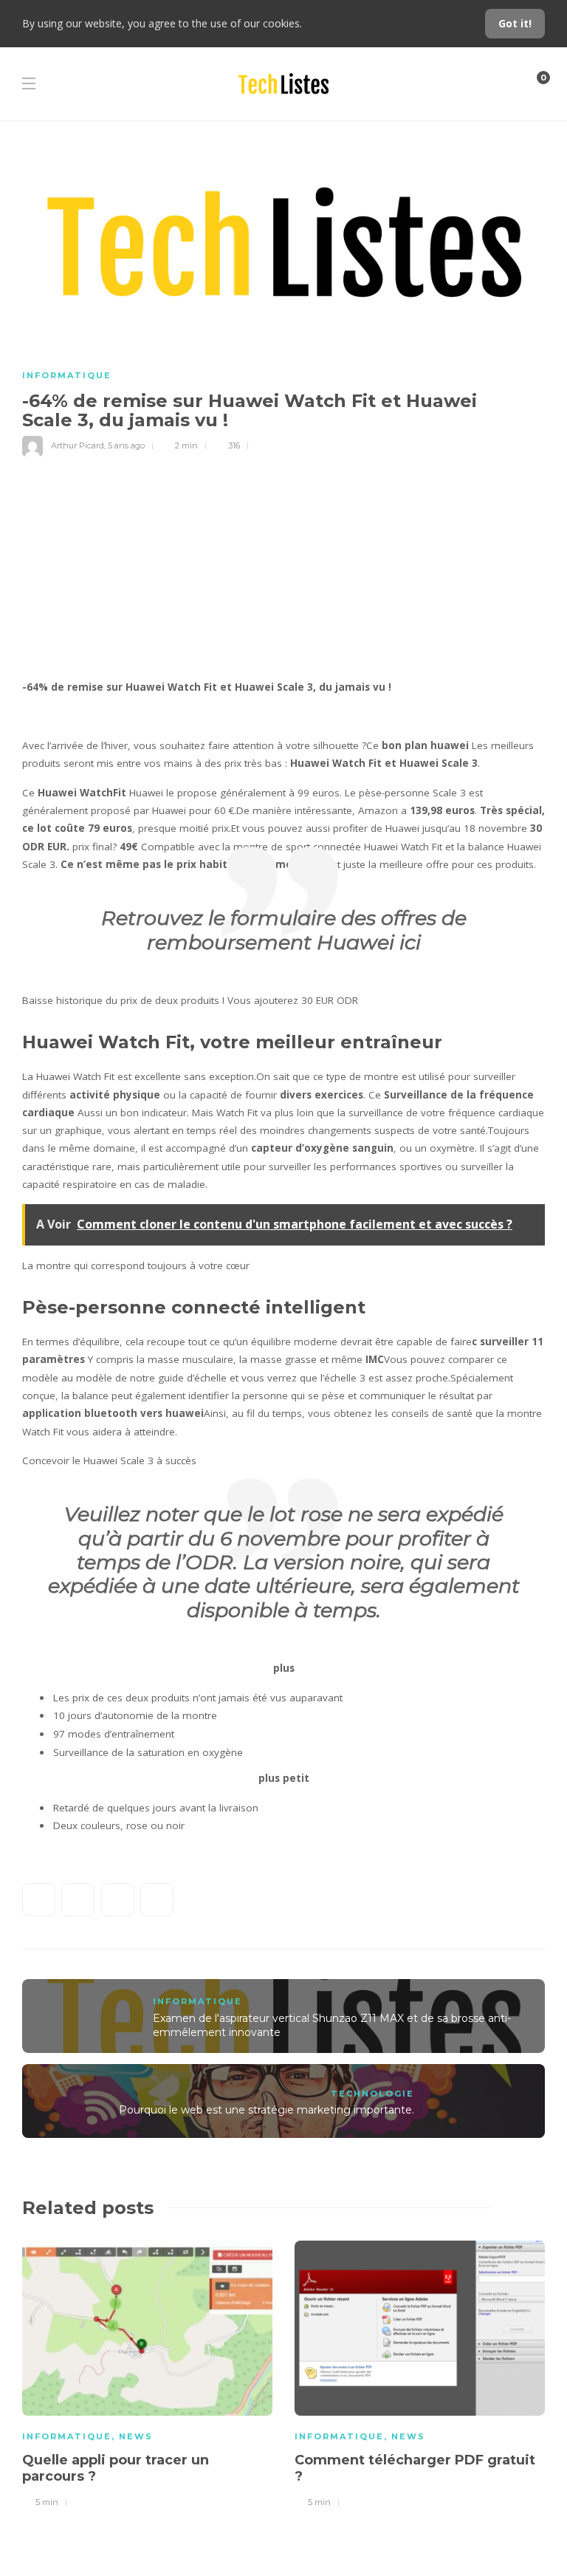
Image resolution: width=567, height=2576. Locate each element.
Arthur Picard (78, 445)
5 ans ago (126, 445)
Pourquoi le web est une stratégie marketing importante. (267, 2110)
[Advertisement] (283, 567)
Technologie (372, 2094)
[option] (147, 2372)
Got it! (515, 23)
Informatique (67, 375)
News (136, 2436)
